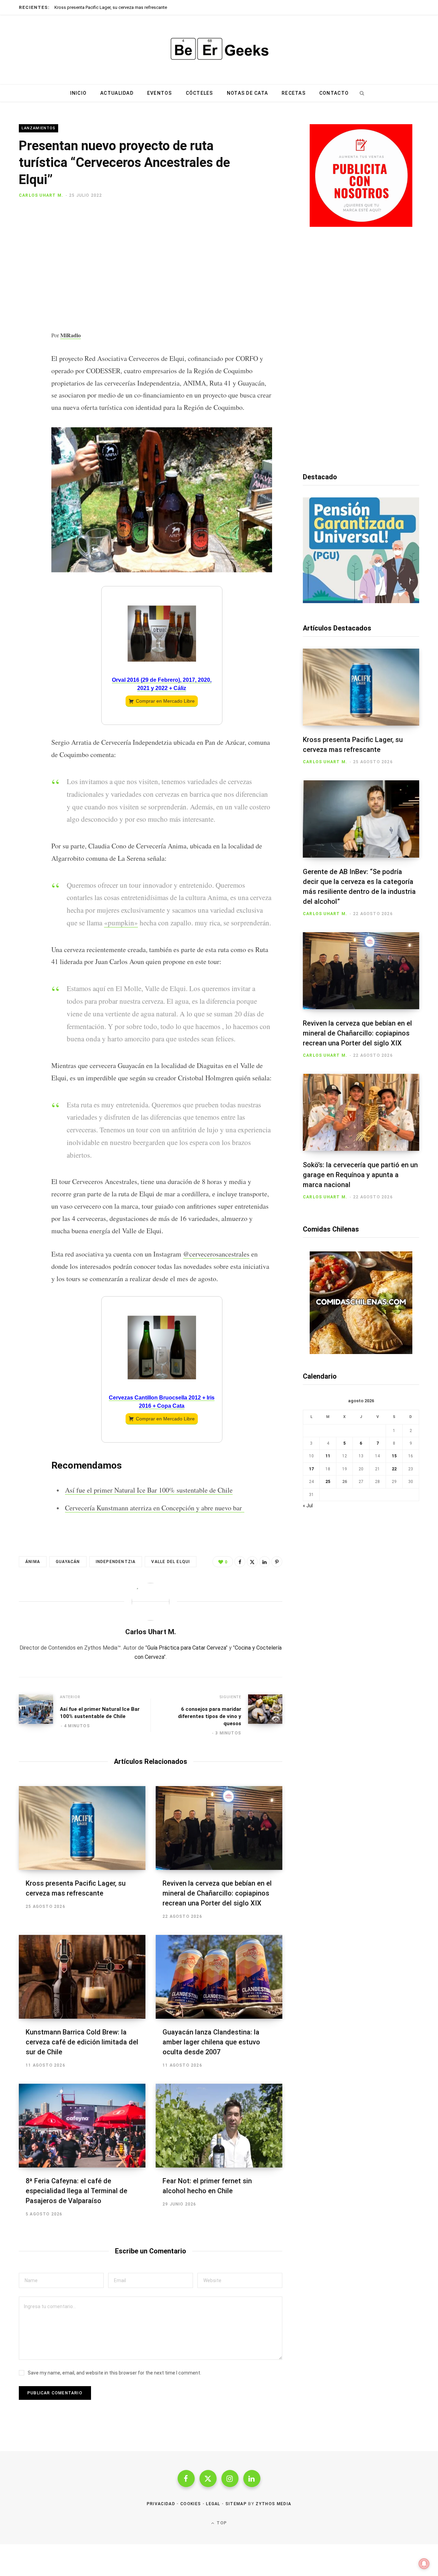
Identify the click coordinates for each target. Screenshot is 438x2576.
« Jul (308, 1506)
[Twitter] (26, 238)
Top (221, 2523)
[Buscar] (362, 93)
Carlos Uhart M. (41, 195)
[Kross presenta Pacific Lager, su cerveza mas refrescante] (82, 1828)
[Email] (26, 274)
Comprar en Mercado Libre (165, 701)
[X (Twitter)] (208, 2479)
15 (394, 1456)
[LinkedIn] (265, 1562)
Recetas (294, 93)
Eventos (160, 93)
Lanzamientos (38, 128)
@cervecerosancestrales (216, 1254)
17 (311, 1469)
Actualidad (117, 93)
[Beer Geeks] (219, 50)
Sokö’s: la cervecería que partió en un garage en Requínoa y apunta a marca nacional (360, 1175)
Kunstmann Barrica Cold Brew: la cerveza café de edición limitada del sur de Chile (82, 2042)
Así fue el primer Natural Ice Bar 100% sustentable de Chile (149, 1490)
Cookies (191, 2504)
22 (394, 1469)
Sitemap (236, 2504)
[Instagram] (230, 2479)
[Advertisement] (162, 267)
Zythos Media (273, 2504)
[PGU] (361, 601)
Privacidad (161, 2504)
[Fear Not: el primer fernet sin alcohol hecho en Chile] (219, 2126)
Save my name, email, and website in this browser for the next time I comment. (114, 2373)
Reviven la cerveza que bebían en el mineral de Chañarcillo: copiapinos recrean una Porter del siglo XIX (217, 1893)
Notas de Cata (247, 93)
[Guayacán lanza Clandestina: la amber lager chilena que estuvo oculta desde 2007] (219, 1977)
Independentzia (116, 1562)
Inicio (79, 93)
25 (328, 1482)
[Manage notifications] (424, 2564)
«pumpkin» (121, 923)
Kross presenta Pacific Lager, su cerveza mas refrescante (111, 7)
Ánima (33, 1562)
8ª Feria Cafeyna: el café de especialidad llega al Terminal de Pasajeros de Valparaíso (76, 2191)
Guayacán (68, 1562)
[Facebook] (26, 220)
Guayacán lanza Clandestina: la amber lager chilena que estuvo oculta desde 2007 (211, 2042)
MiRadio (70, 335)
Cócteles (199, 93)
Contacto (334, 93)
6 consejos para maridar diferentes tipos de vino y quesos (210, 1716)
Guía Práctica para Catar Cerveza (186, 1648)
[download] (361, 225)
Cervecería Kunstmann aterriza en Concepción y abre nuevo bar (155, 1508)
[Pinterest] (26, 256)
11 (328, 1456)
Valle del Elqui (171, 1562)
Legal (213, 2504)
